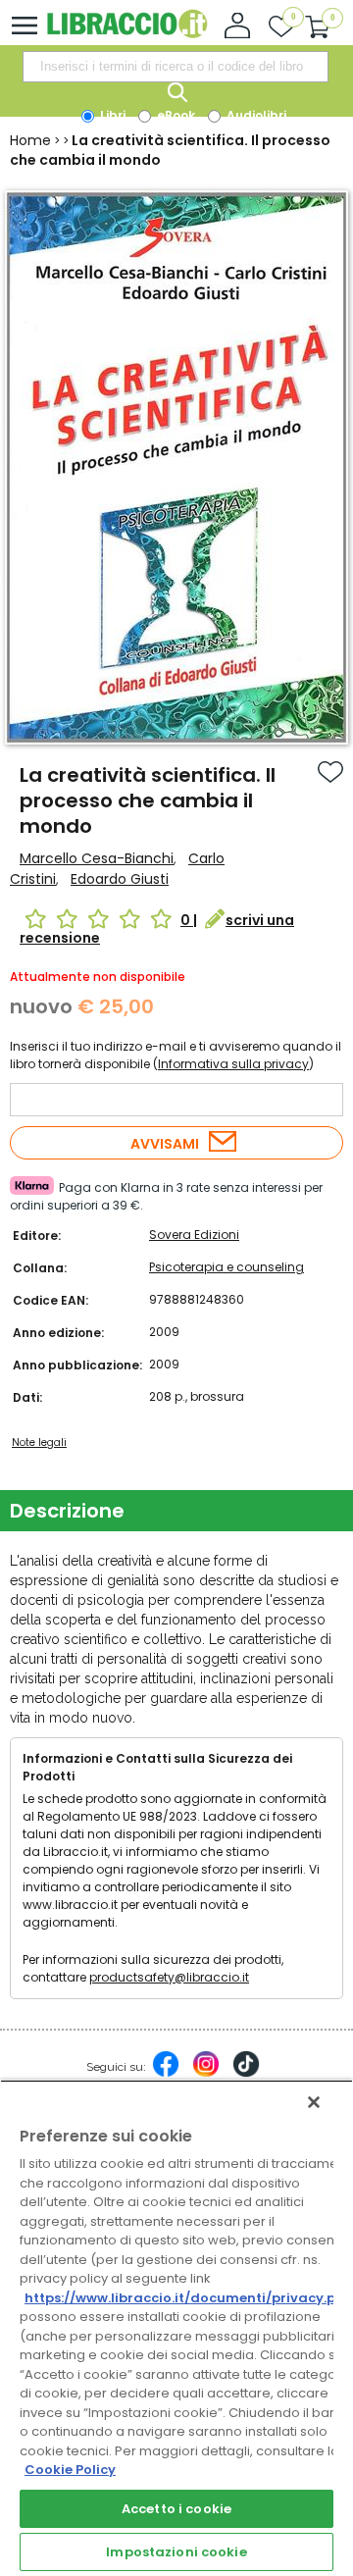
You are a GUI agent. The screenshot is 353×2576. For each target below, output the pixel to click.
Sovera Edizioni (194, 1235)
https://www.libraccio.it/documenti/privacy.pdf (188, 2298)
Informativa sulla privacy (233, 1064)
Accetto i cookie (176, 2509)
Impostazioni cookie (176, 2552)
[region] (176, 2328)
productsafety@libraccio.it (169, 1977)
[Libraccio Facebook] (166, 2074)
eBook (175, 115)
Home (30, 140)
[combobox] (176, 67)
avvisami (165, 1144)
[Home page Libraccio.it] (127, 34)
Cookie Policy (70, 2470)
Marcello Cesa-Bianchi (97, 858)
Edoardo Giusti (120, 879)
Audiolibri (255, 115)
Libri (111, 115)
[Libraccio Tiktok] (246, 2074)
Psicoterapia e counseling (227, 1267)
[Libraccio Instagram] (206, 2074)
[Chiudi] (314, 2102)
